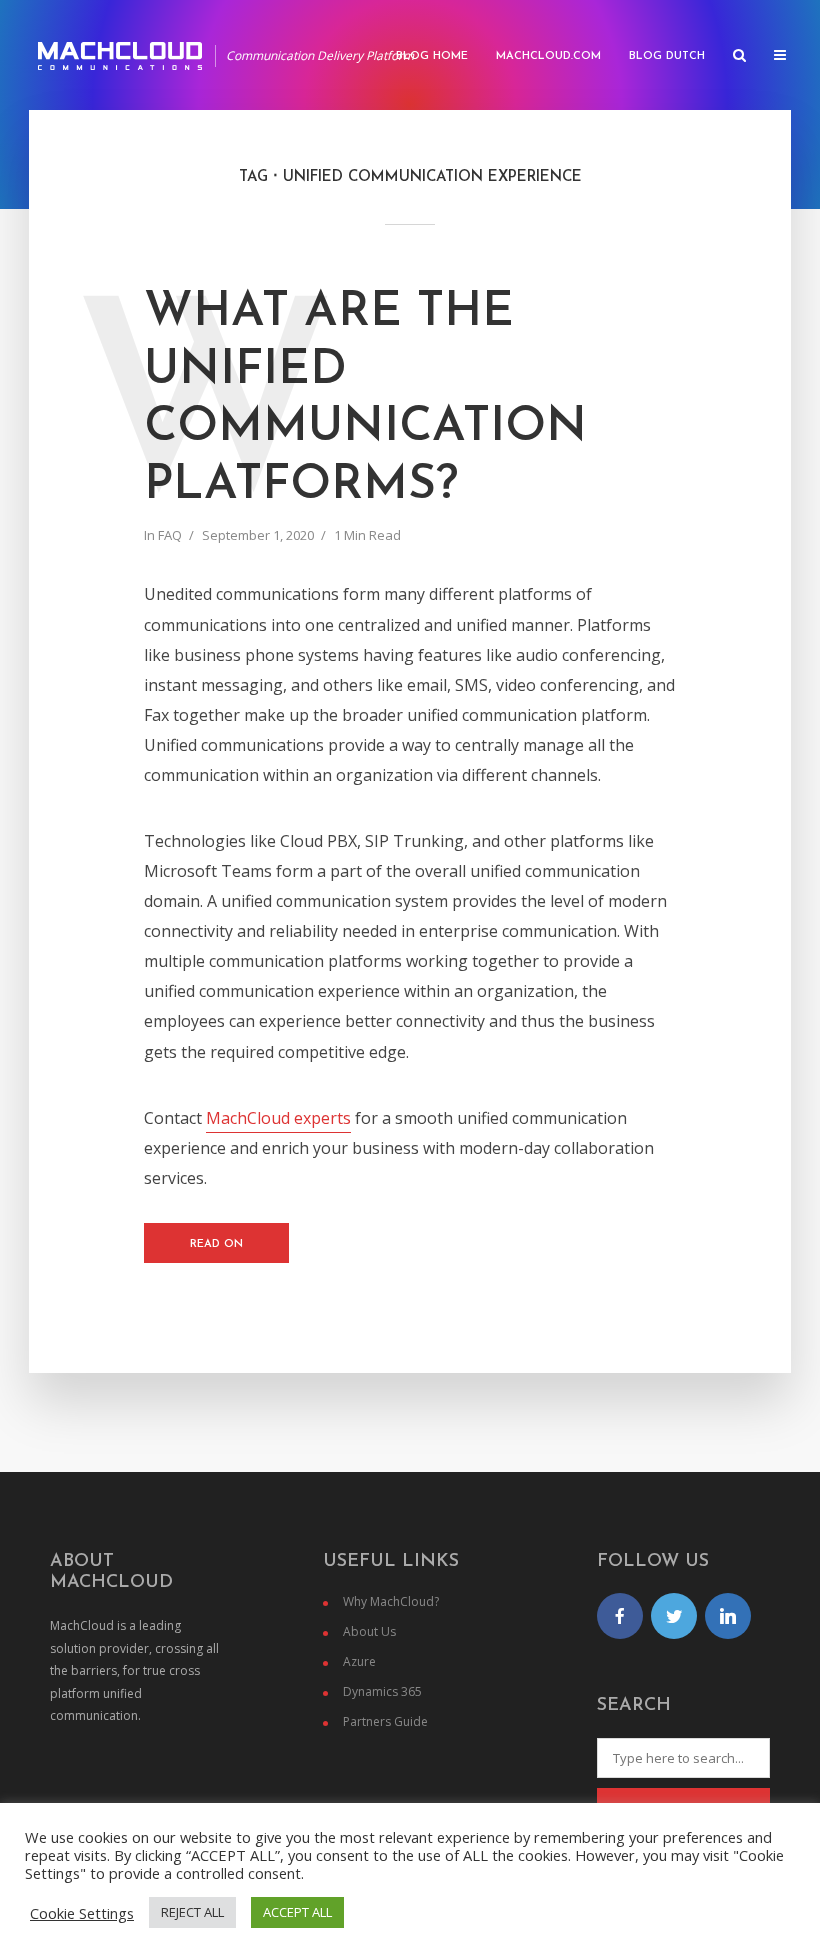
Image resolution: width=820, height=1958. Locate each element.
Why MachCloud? (391, 1601)
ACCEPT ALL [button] (297, 1912)
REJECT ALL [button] (192, 1912)
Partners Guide (385, 1721)
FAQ (170, 535)
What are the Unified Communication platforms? (365, 399)
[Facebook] (620, 1616)
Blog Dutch (667, 56)
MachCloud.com (548, 56)
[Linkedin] (728, 1616)
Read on (216, 1244)
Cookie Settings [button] (82, 1913)
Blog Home (432, 56)
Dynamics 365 (382, 1691)
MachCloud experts (278, 1118)
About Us (369, 1631)
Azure (359, 1661)
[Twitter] (674, 1616)
